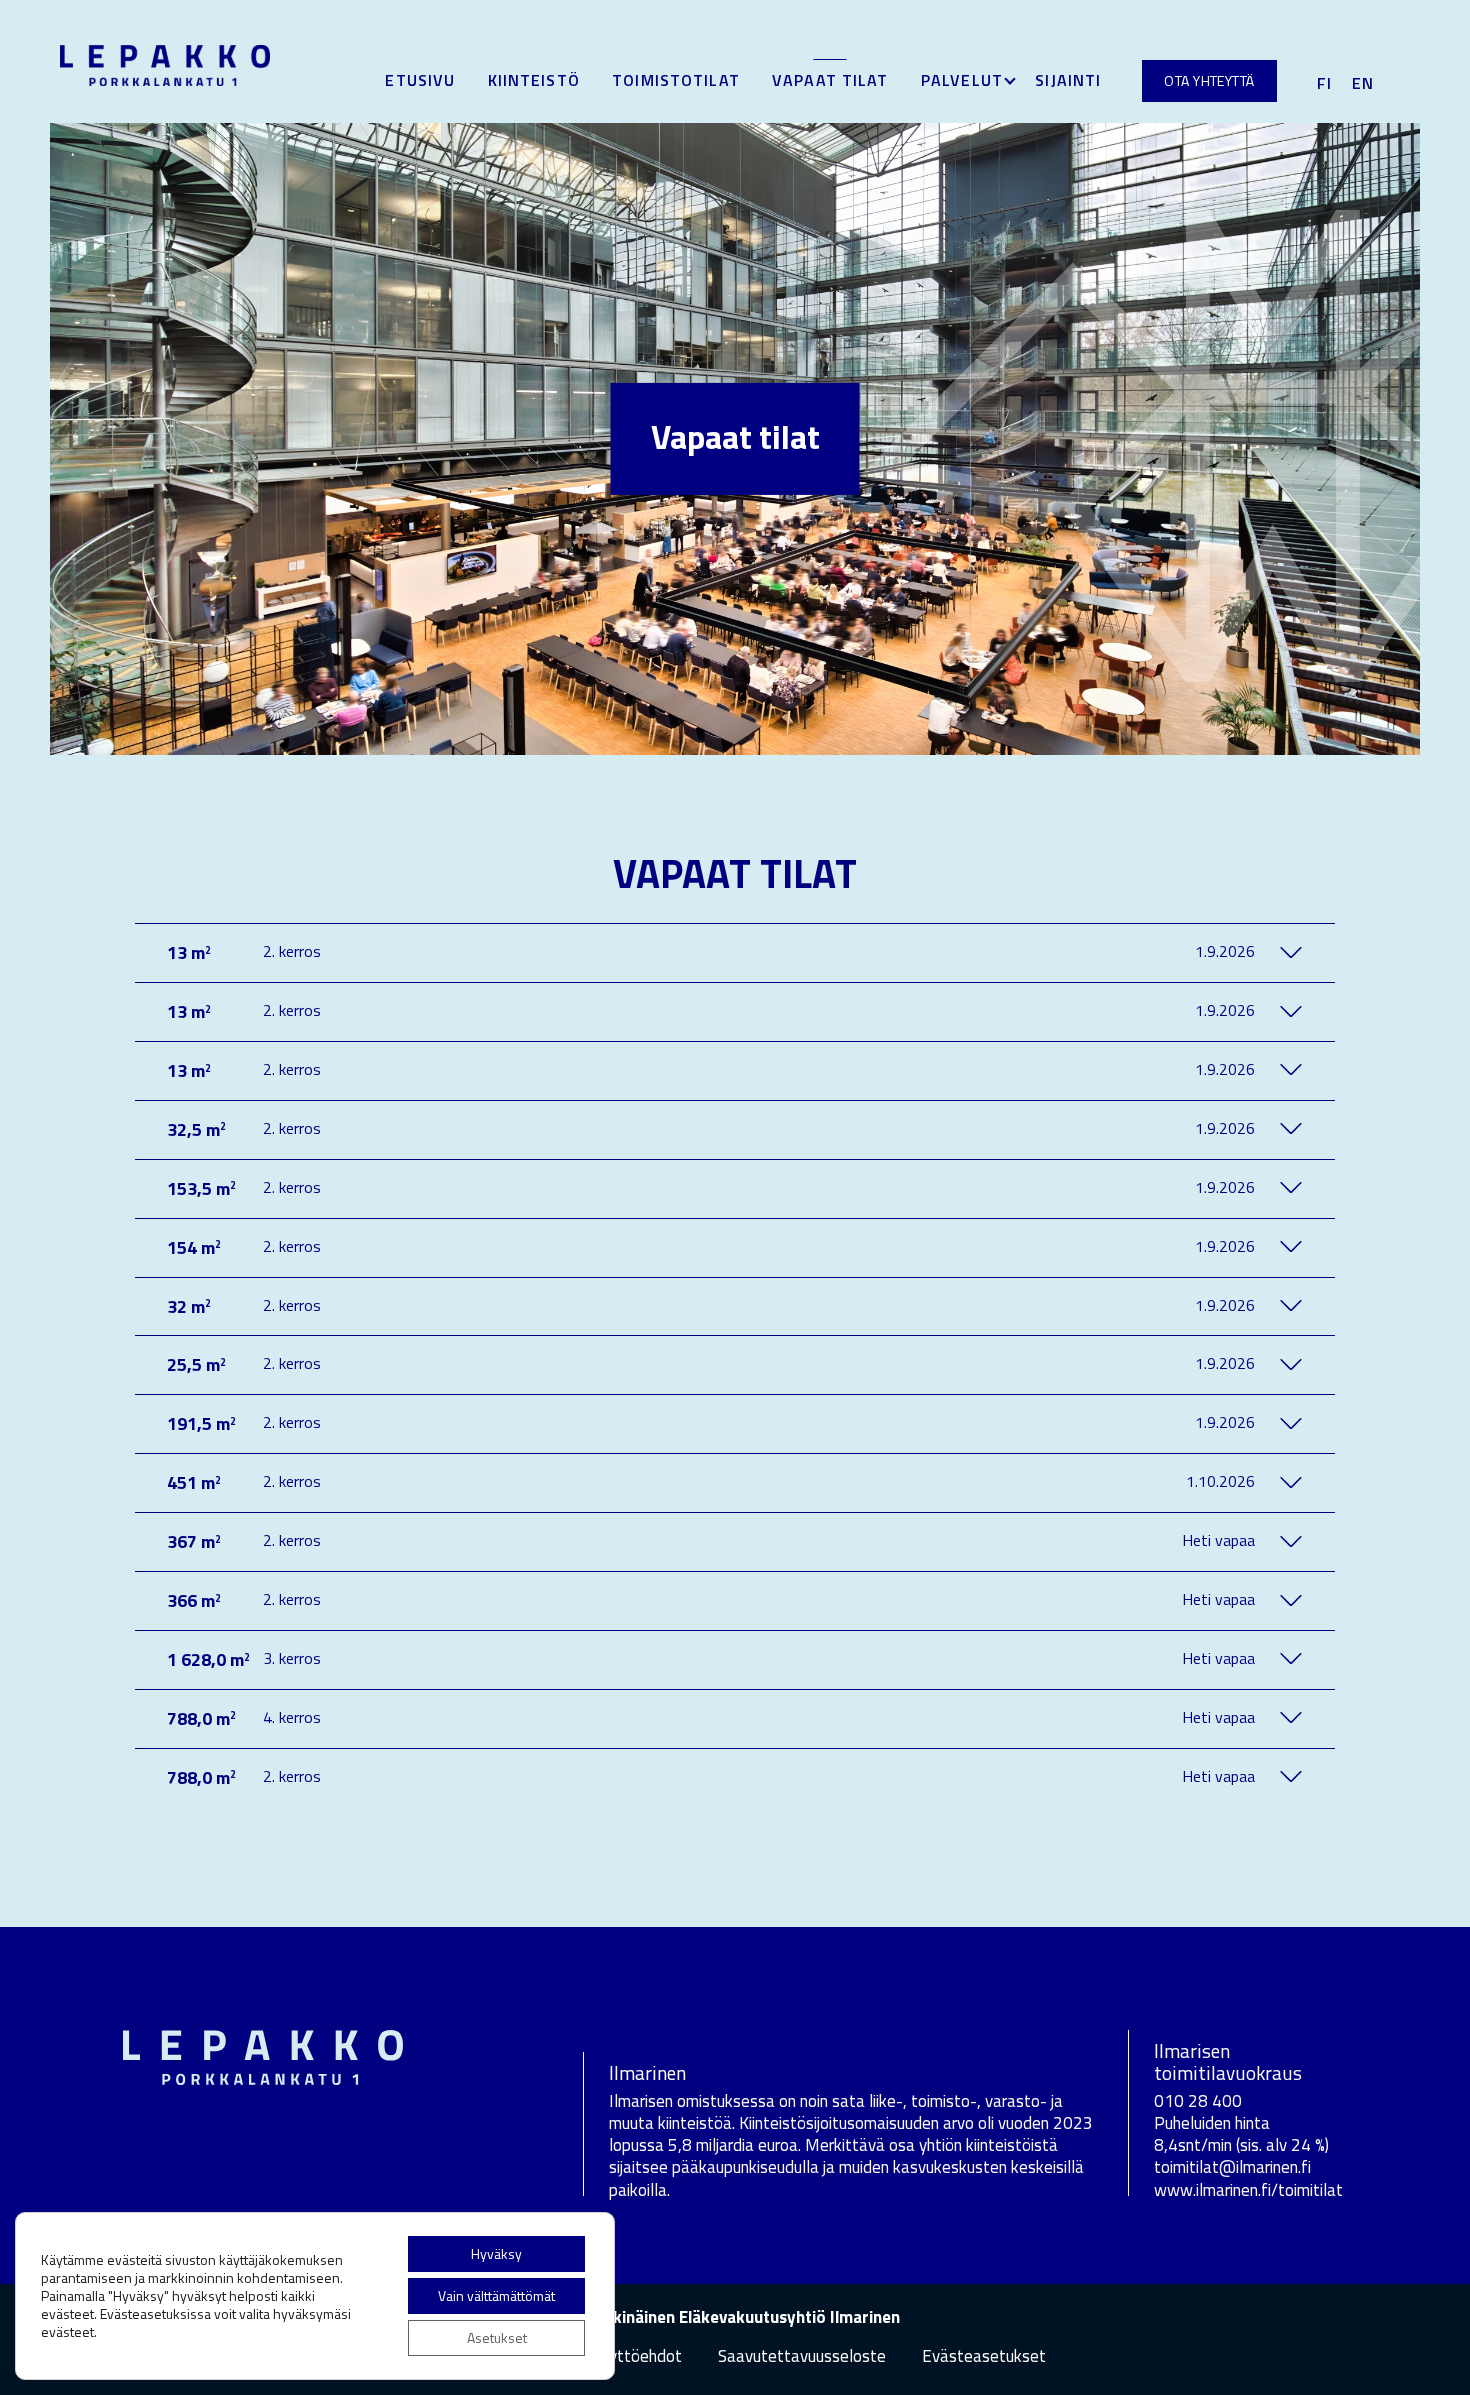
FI (1324, 83)
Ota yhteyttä (1209, 80)
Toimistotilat (676, 80)
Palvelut (962, 80)
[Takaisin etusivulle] (165, 62)
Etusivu (420, 80)
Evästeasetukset (984, 2356)
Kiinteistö (534, 80)
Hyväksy (496, 2253)
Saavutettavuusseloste (802, 2356)
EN (1363, 83)
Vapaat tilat (830, 80)
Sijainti (1068, 80)
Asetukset (497, 2337)
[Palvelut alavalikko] (1010, 82)
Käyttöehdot (636, 2356)
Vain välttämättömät (496, 2295)
